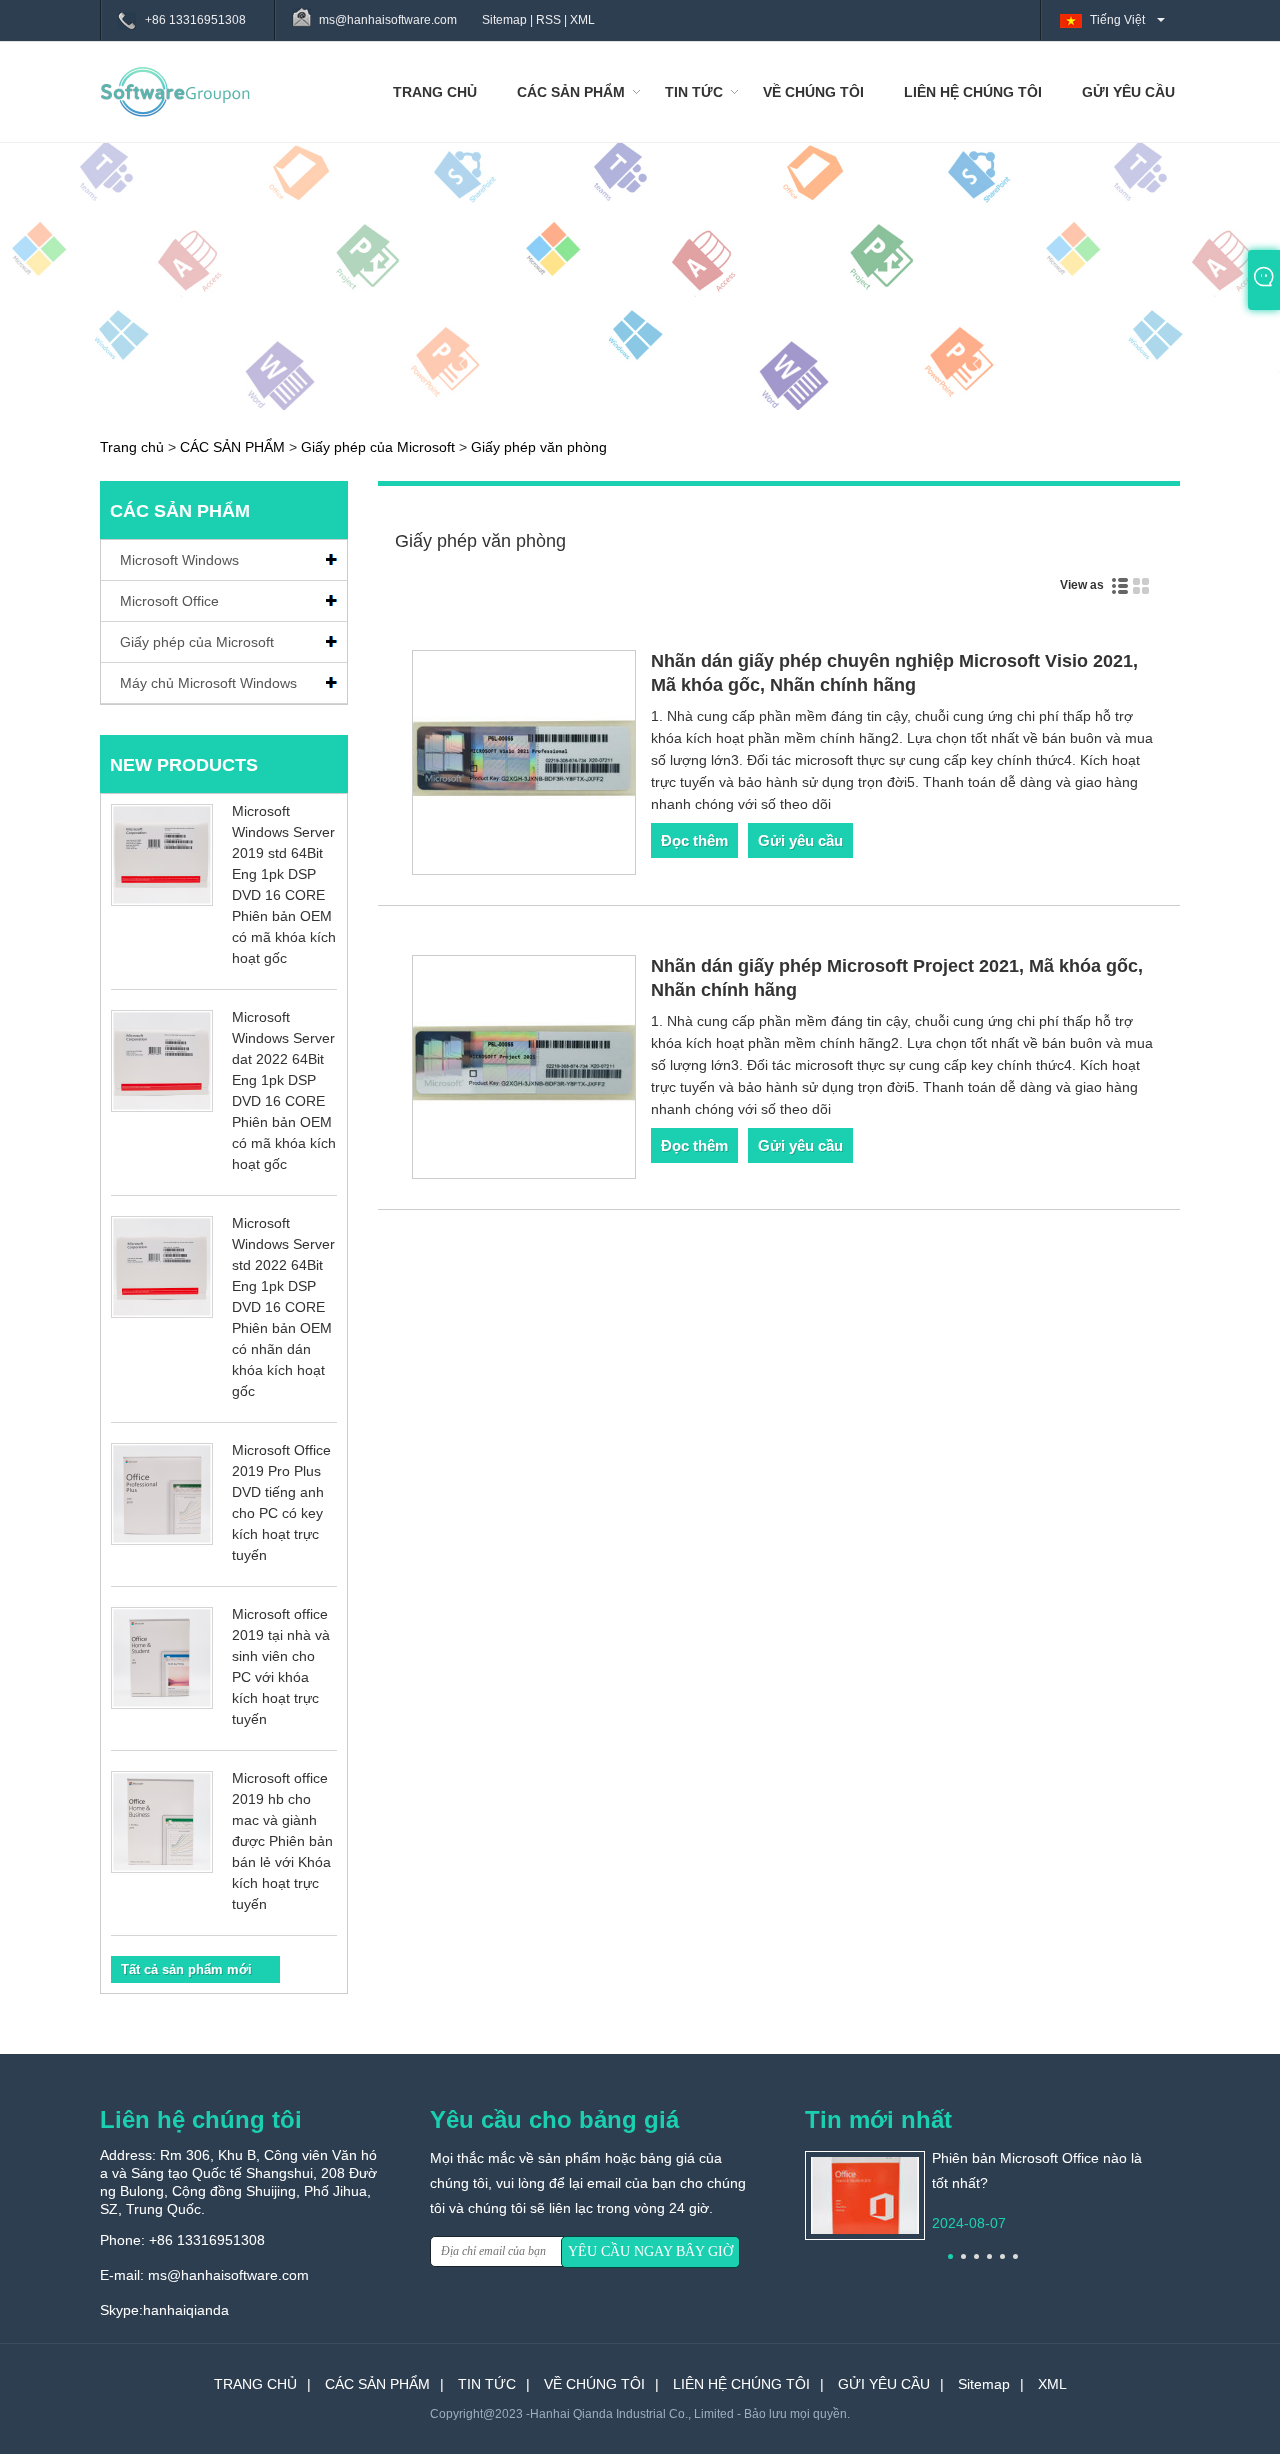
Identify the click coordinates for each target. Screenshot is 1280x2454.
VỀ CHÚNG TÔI (813, 92)
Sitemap (504, 20)
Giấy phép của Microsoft (378, 447)
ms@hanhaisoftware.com (228, 2275)
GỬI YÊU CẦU (1128, 92)
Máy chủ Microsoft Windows (208, 683)
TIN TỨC (694, 92)
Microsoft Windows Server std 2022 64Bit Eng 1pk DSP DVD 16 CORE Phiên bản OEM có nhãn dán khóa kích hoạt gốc (283, 1307)
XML (582, 20)
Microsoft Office (169, 601)
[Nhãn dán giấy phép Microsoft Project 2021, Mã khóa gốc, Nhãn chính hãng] (524, 1071)
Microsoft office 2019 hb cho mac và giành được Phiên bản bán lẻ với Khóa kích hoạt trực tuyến (282, 1841)
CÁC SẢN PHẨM (571, 92)
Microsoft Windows (179, 560)
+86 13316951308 (195, 20)
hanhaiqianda (186, 2310)
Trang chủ (132, 447)
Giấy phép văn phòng (539, 447)
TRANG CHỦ (435, 92)
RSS (548, 20)
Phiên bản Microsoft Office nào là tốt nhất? (1037, 2170)
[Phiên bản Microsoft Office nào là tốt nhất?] (865, 2194)
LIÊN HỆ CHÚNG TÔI (973, 92)
